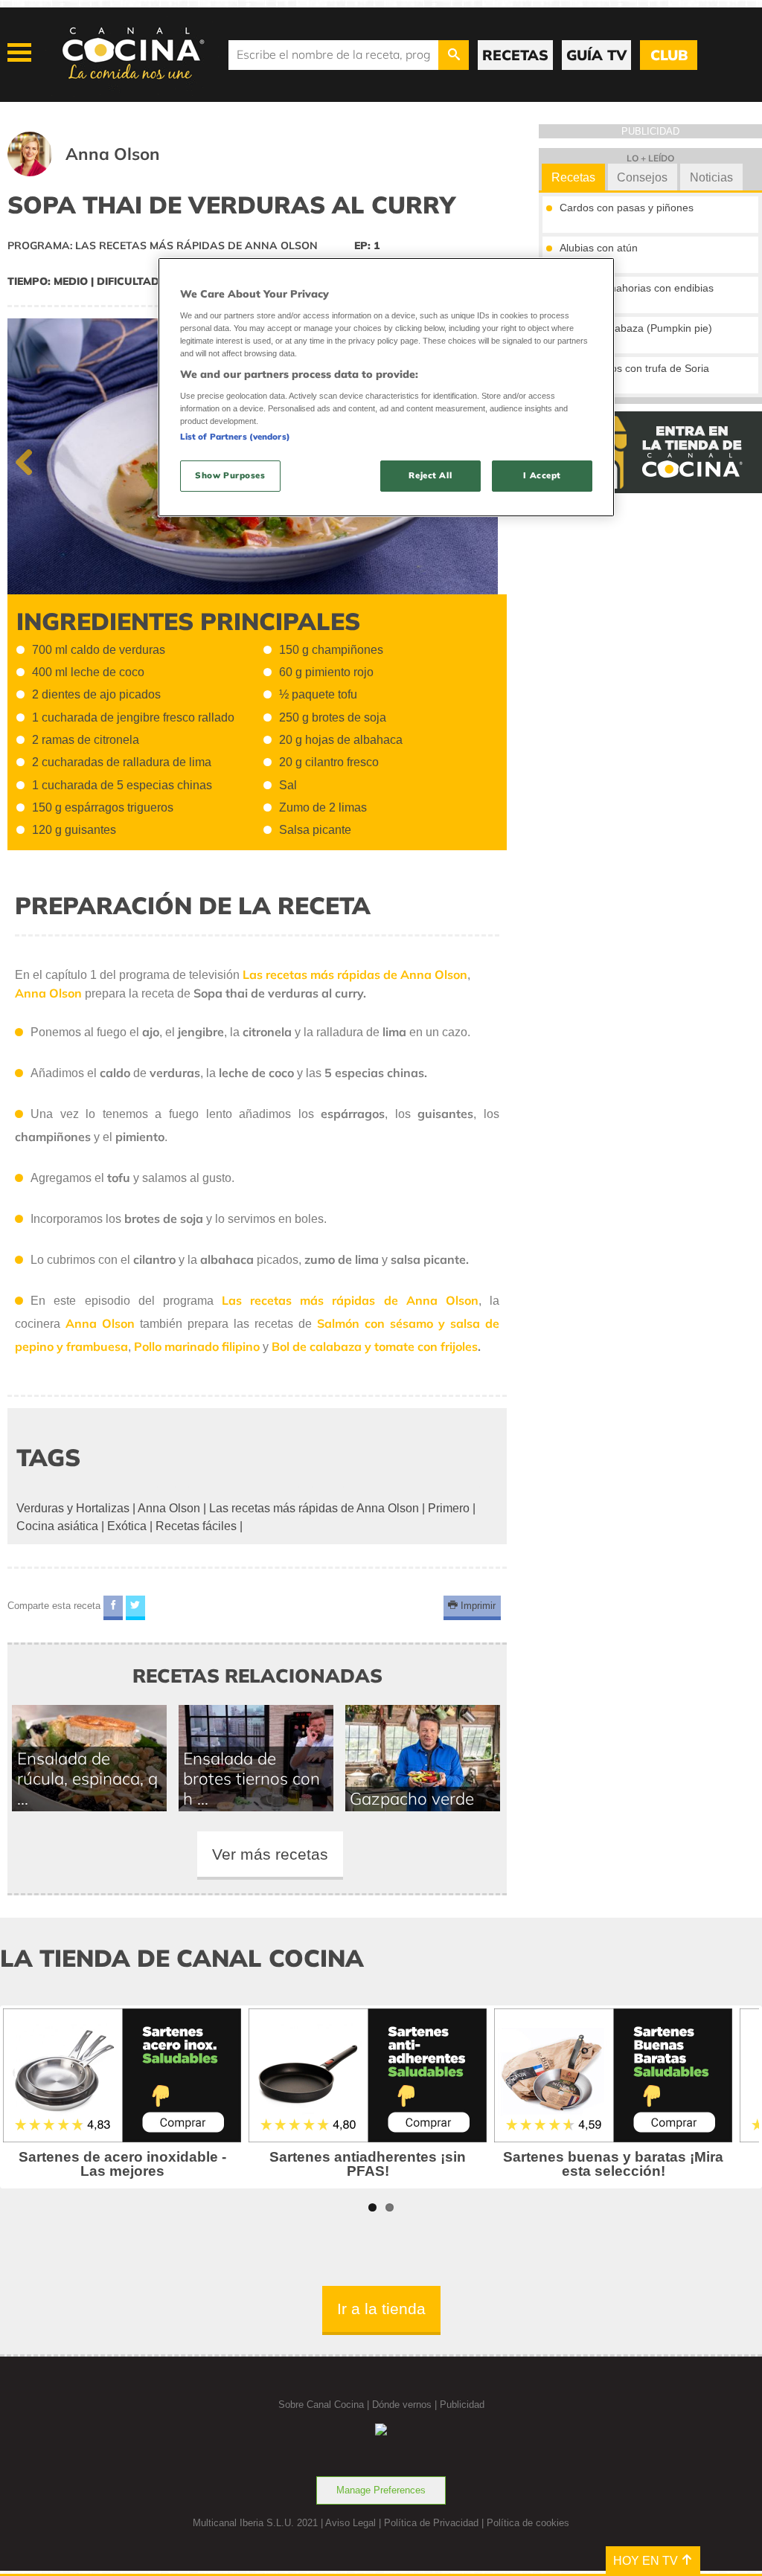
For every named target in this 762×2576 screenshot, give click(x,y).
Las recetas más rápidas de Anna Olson (350, 1300)
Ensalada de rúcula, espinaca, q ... (87, 1778)
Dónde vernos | (406, 2405)
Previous (30, 459)
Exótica (127, 1526)
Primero (449, 1508)
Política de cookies (528, 2523)
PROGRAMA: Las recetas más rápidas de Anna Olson (163, 245)
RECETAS (515, 55)
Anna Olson (100, 1323)
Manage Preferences (381, 2490)
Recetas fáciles (196, 1526)
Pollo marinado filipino (197, 1346)
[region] (386, 387)
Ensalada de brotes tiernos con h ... (252, 1778)
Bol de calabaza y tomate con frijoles (375, 1346)
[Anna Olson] (102, 172)
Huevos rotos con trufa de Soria (634, 368)
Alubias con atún (599, 248)
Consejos (642, 177)
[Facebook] (113, 1608)
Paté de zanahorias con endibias (637, 288)
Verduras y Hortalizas (73, 1508)
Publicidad (462, 2405)
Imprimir (477, 1606)
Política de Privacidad (431, 2523)
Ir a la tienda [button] (381, 2309)
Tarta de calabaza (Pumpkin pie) (636, 328)
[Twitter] (135, 1608)
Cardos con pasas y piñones (627, 208)
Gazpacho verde (412, 1798)
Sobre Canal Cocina (321, 2405)
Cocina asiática (57, 1526)
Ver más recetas (270, 1854)
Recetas (573, 177)
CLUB (669, 55)
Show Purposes (230, 475)
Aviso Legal (350, 2523)
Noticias (711, 177)
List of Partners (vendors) (235, 437)
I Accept (542, 475)
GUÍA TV (596, 55)
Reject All (430, 475)
